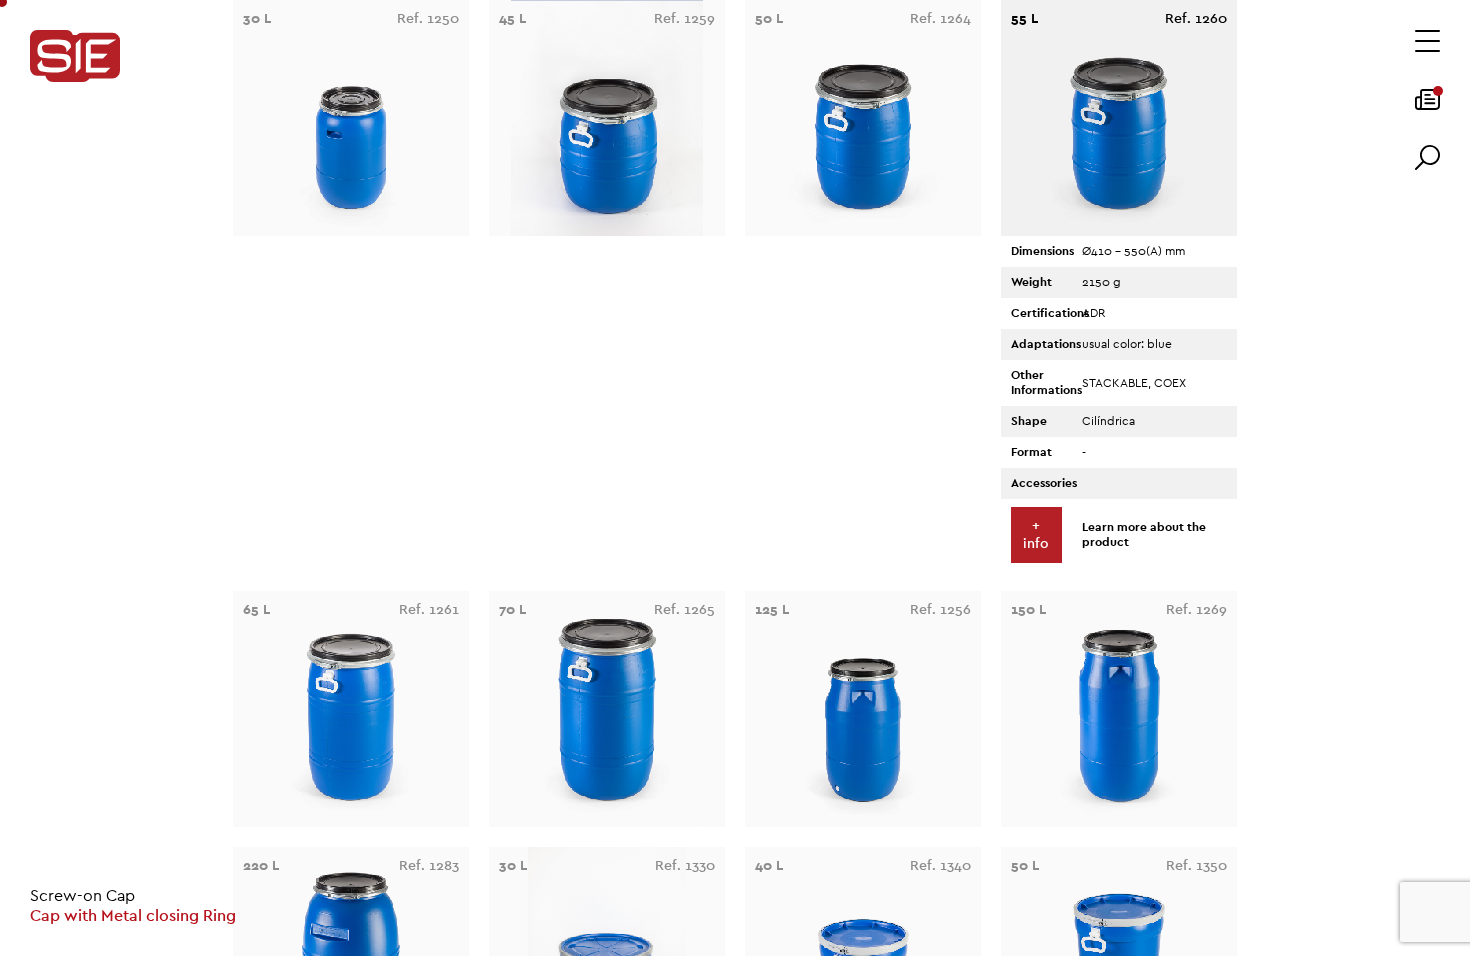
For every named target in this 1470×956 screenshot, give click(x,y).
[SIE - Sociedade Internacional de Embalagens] (75, 57)
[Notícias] (1427, 106)
